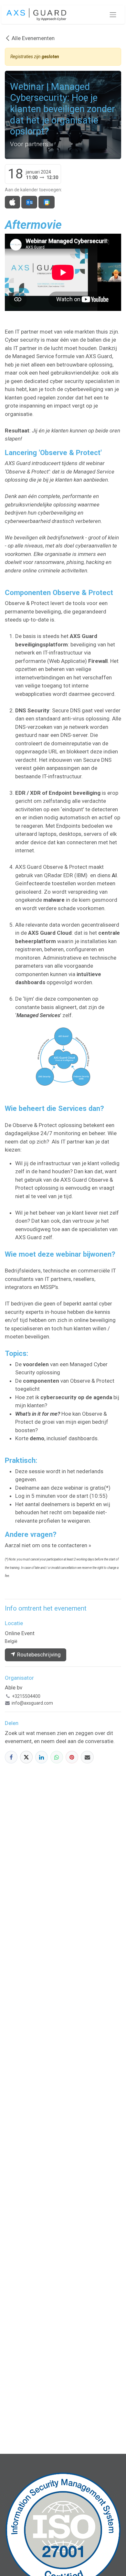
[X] (26, 1757)
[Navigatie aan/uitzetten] (113, 15)
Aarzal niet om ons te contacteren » (48, 1545)
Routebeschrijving (38, 1655)
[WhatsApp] (57, 1757)
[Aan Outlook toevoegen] (29, 202)
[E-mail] (87, 1757)
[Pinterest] (72, 1757)
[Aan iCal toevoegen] (12, 202)
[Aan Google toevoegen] (46, 202)
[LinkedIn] (42, 1757)
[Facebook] (11, 1757)
